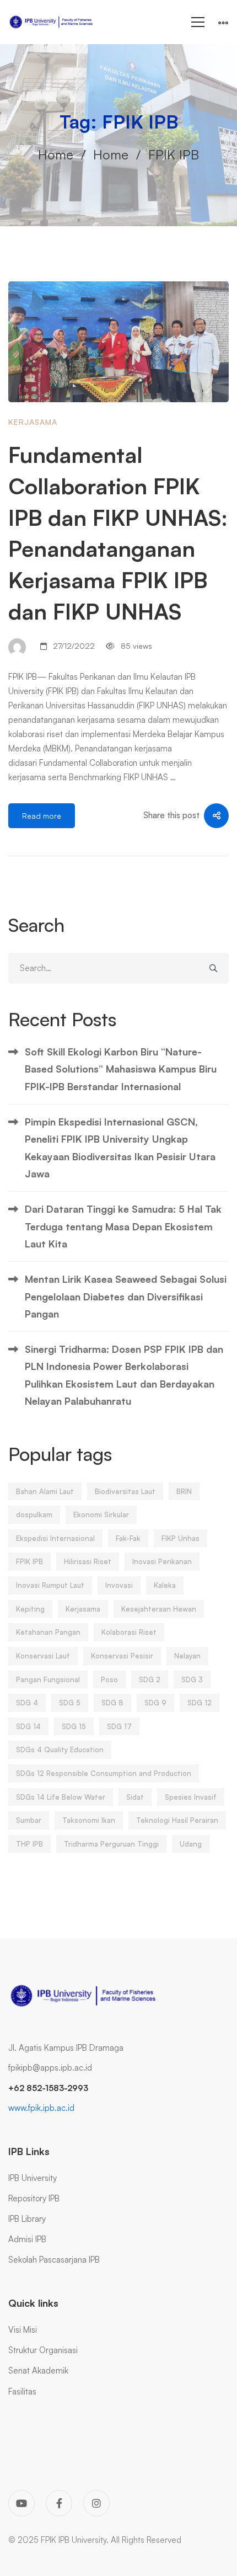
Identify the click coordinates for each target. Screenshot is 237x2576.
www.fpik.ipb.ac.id (41, 2108)
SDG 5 (70, 1703)
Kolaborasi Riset (129, 1632)
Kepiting (30, 1609)
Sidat (135, 1797)
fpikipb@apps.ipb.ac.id (50, 2068)
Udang (191, 1844)
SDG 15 (74, 1726)
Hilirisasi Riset (88, 1561)
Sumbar (29, 1820)
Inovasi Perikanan (162, 1561)
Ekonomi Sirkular (101, 1514)
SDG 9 (155, 1703)
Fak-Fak (128, 1538)
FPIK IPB (29, 1561)
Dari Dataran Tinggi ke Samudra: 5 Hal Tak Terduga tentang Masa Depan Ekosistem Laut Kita (123, 1226)
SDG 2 (150, 1679)
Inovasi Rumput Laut (50, 1585)
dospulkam (34, 1514)
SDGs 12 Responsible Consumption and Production (104, 1773)
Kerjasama (33, 422)
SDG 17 (119, 1726)
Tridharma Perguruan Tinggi (111, 1844)
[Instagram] (96, 2503)
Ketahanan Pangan (48, 1632)
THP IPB (29, 1844)
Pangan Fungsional (48, 1679)
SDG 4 (27, 1703)
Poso (109, 1679)
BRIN (184, 1491)
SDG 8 (112, 1703)
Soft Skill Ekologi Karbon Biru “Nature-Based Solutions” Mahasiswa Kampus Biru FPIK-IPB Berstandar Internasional (121, 1069)
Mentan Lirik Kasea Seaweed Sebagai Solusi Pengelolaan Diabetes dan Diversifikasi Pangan (126, 1296)
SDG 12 (200, 1703)
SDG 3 (192, 1679)
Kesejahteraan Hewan (159, 1609)
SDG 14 (28, 1726)
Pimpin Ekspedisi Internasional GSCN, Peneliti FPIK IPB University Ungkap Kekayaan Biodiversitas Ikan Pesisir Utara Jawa (120, 1148)
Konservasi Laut (43, 1656)
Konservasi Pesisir (122, 1656)
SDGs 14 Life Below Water (61, 1797)
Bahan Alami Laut (45, 1491)
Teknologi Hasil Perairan (177, 1820)
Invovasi (119, 1585)
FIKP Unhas (181, 1538)
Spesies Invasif (191, 1797)
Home (56, 154)
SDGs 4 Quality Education (60, 1750)
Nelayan (187, 1656)
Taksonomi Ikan (89, 1820)
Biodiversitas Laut (125, 1491)
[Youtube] (21, 2503)
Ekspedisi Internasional (55, 1538)
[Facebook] (59, 2503)
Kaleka (165, 1585)
